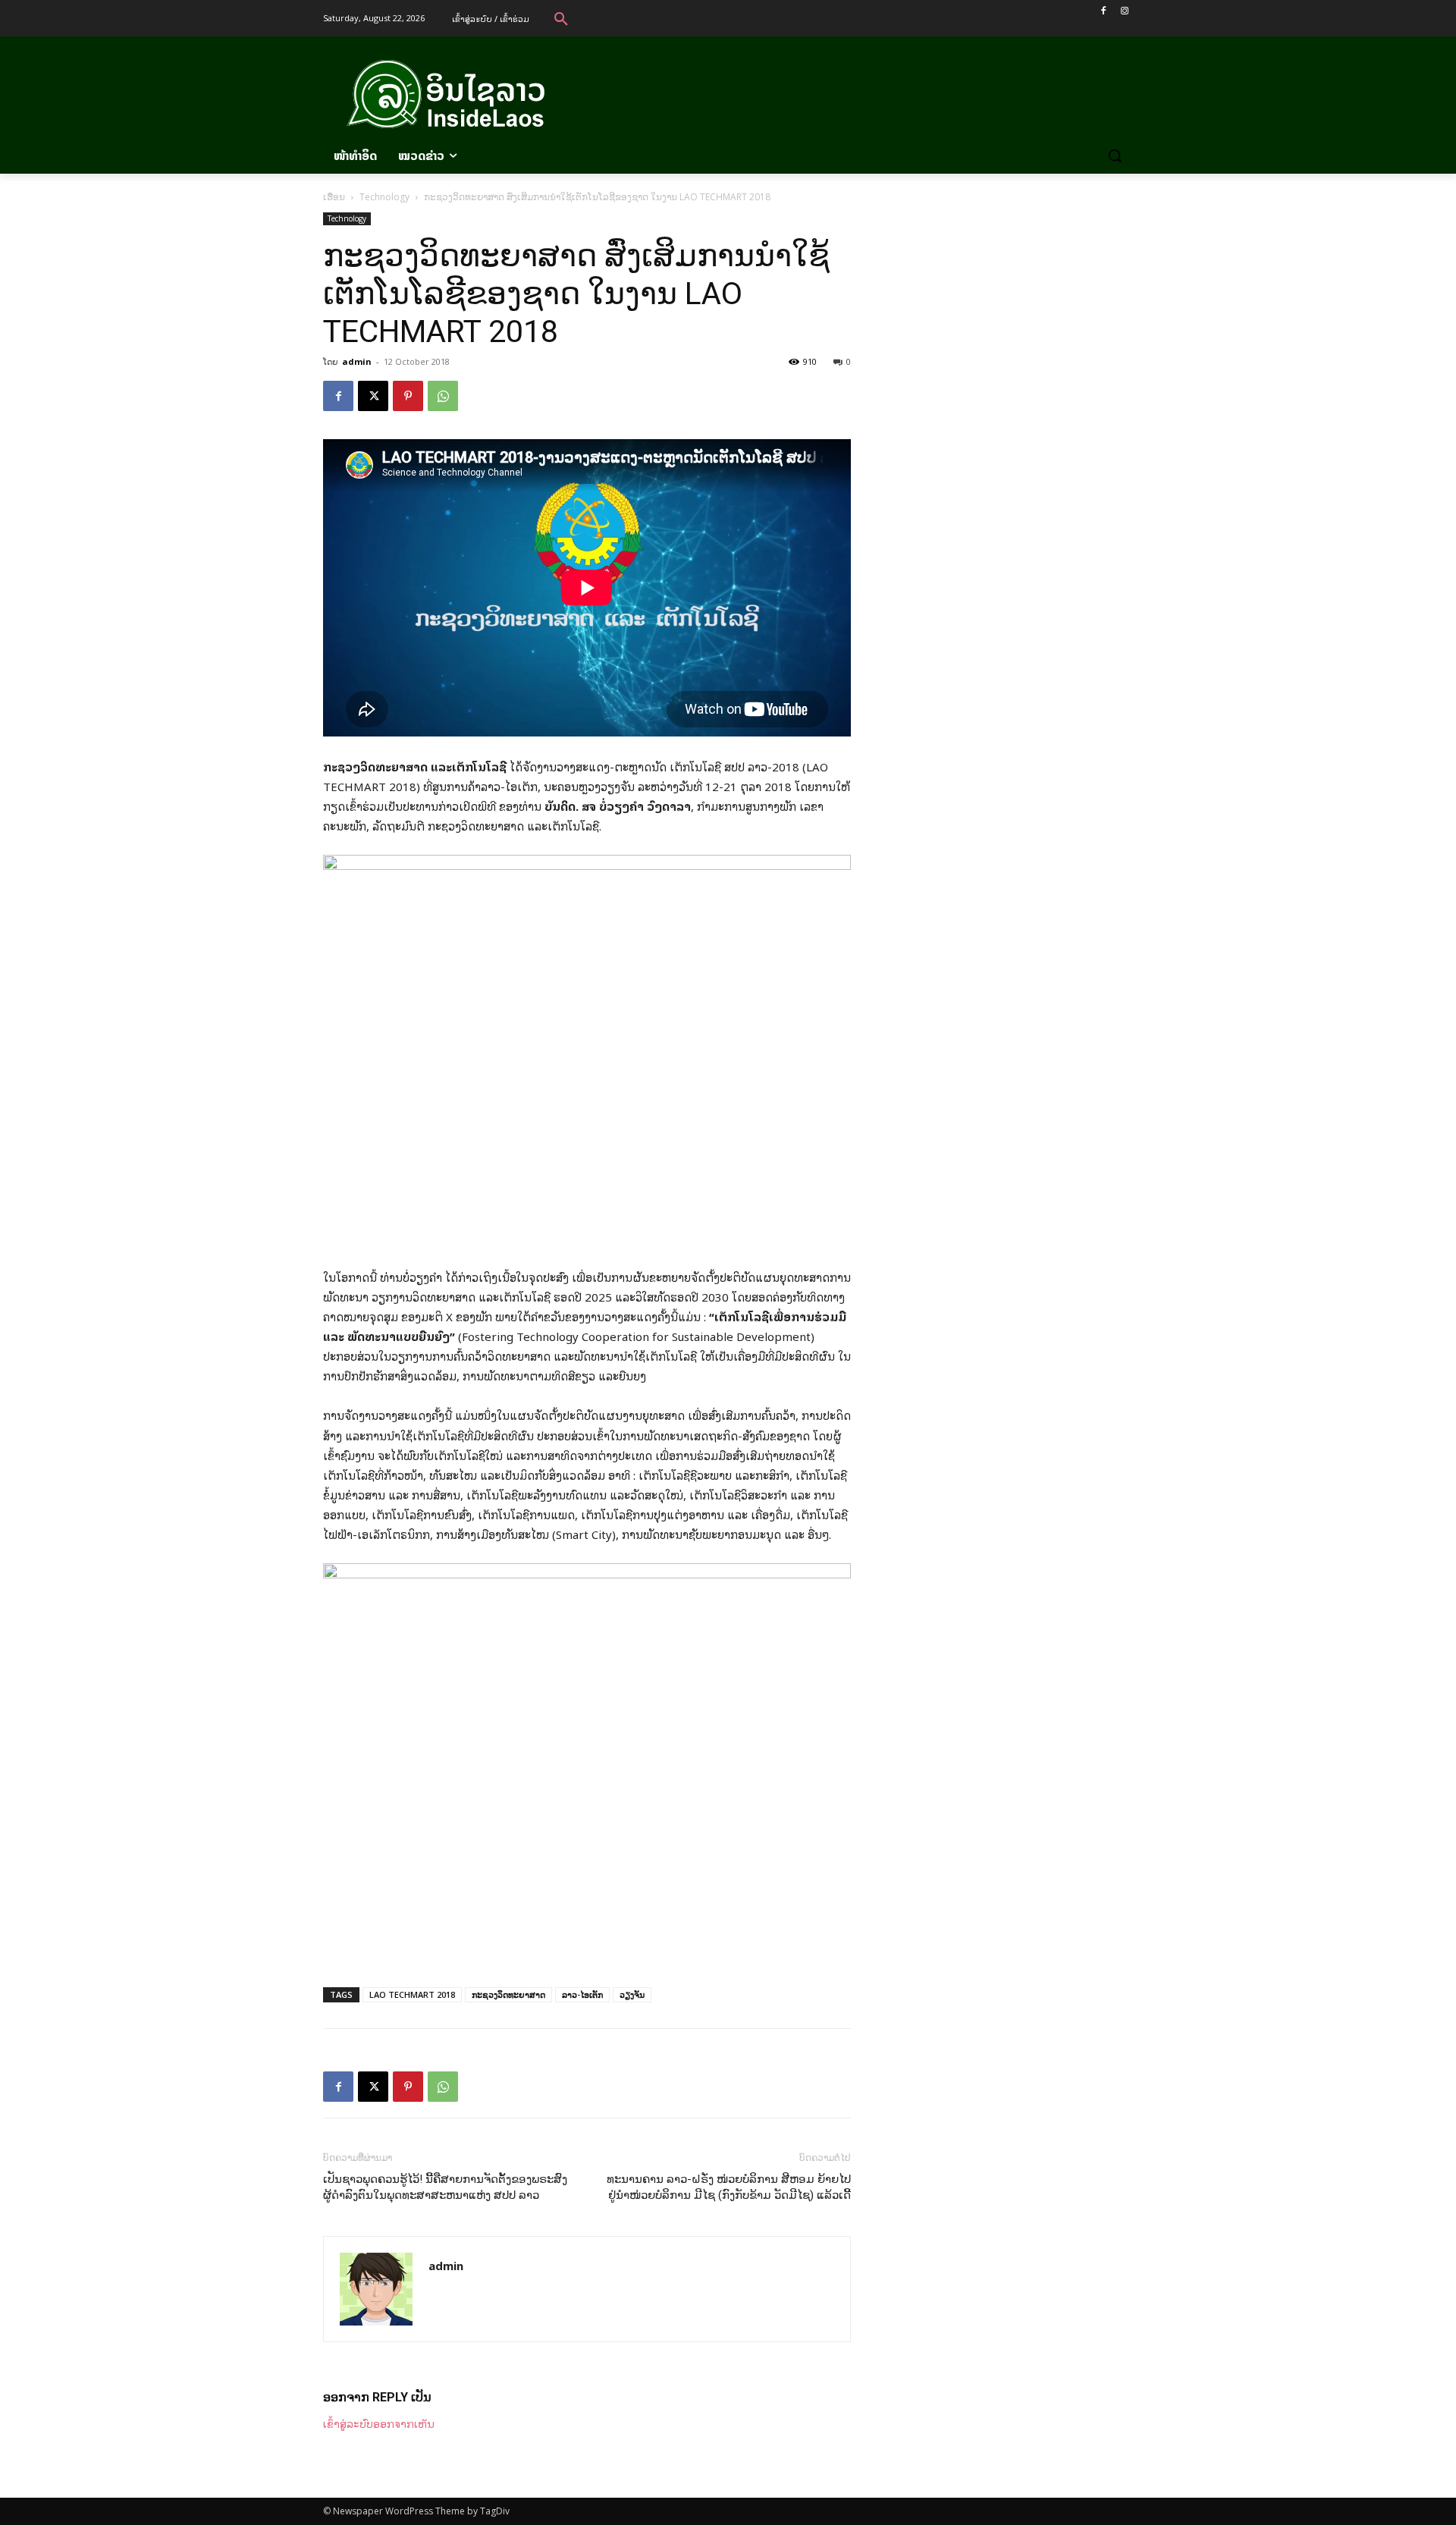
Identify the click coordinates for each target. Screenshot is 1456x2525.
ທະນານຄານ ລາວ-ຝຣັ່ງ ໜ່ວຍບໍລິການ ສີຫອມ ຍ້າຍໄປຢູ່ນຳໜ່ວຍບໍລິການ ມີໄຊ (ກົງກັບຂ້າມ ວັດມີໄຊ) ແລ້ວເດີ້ (729, 2187)
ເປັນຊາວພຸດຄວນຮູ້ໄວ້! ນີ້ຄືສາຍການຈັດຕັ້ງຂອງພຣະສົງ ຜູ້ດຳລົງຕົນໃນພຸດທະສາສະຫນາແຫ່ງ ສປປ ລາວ (445, 2187)
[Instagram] (1124, 11)
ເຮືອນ (334, 197)
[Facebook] (1103, 11)
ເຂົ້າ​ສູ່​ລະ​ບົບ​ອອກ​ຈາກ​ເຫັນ (379, 2423)
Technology (384, 197)
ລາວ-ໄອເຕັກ (582, 1994)
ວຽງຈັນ (632, 1994)
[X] (373, 396)
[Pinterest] (408, 396)
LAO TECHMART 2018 (412, 1994)
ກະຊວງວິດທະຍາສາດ (508, 1994)
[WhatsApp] (443, 396)
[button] (561, 18)
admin (357, 361)
